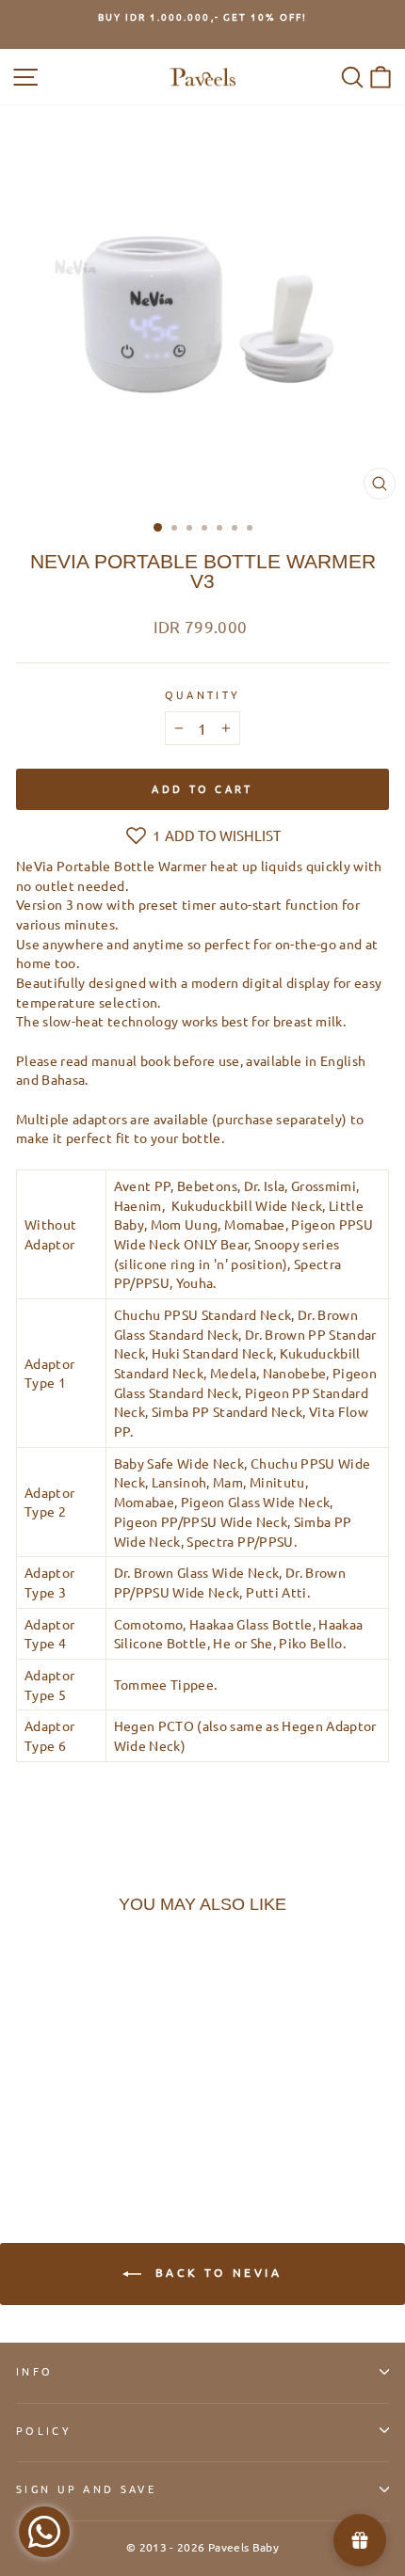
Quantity (203, 694)
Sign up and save (86, 2489)
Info (34, 2371)
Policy (44, 2430)
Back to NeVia (215, 2272)
